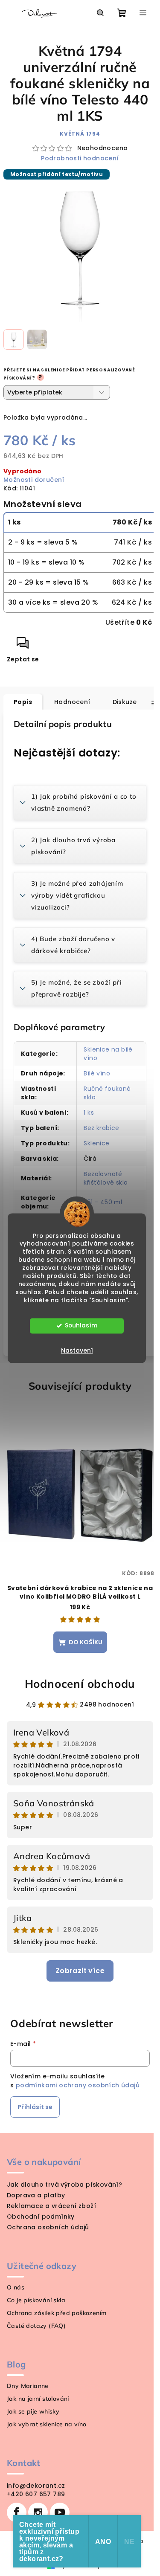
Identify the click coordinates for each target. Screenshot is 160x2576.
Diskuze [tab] (125, 702)
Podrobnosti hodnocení (80, 158)
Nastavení (77, 1350)
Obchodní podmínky (41, 2217)
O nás (16, 2287)
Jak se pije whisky (33, 2411)
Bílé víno (97, 1073)
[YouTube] (60, 2512)
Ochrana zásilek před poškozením (57, 2313)
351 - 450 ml (103, 1202)
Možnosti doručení (34, 480)
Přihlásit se (35, 2107)
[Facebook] (17, 2512)
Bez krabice (101, 1128)
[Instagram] (38, 2512)
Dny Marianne (28, 2386)
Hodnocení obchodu (80, 1684)
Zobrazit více (80, 1971)
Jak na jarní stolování (38, 2399)
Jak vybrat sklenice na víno (47, 2424)
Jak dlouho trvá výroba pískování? (64, 2185)
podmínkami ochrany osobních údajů (78, 2085)
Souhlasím (81, 1326)
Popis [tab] (23, 702)
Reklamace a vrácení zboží (51, 2206)
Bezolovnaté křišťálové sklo (106, 1178)
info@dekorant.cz (36, 2486)
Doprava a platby (36, 2195)
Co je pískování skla (36, 2300)
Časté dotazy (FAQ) (36, 2326)
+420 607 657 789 (36, 2494)
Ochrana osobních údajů (48, 2227)
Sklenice (96, 1143)
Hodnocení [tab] (72, 702)
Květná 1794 (80, 134)
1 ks (89, 1113)
